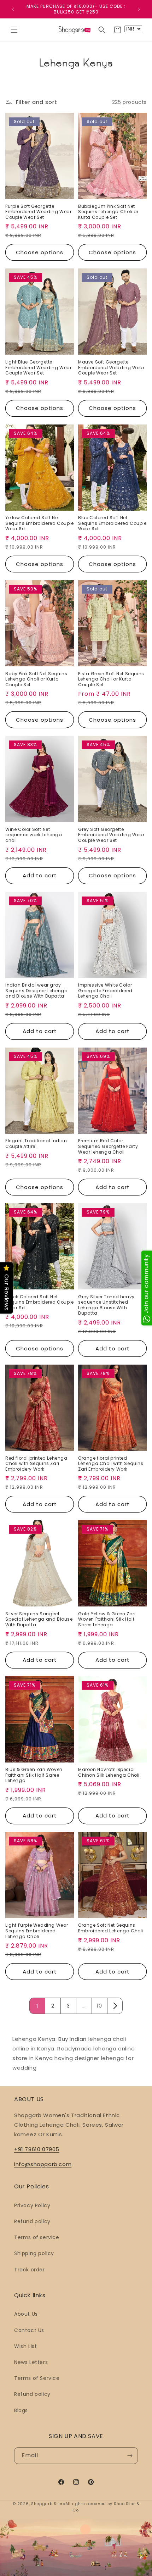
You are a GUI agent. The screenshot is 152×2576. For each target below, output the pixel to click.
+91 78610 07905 (37, 2149)
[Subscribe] (130, 2456)
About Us (26, 2314)
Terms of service (37, 2237)
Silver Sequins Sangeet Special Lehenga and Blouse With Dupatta (39, 1619)
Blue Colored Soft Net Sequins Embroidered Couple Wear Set (112, 523)
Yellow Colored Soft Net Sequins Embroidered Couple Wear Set (40, 523)
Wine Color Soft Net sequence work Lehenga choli (34, 835)
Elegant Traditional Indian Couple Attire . (36, 1143)
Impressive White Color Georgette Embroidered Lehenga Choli (105, 991)
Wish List (25, 2346)
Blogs (21, 2410)
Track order (30, 2270)
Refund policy (32, 2221)
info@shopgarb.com (43, 2164)
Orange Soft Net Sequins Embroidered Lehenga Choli (111, 1928)
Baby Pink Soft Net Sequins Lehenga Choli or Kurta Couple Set (36, 679)
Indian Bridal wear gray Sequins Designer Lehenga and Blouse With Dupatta (36, 991)
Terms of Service (37, 2378)
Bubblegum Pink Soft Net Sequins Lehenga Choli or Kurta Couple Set (108, 212)
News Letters (31, 2362)
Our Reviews (7, 1293)
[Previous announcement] (13, 9)
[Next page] (115, 2006)
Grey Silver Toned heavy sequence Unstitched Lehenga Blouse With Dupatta (106, 1305)
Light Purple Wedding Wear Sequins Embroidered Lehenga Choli (37, 1931)
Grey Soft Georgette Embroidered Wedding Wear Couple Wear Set (111, 835)
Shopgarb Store (48, 2504)
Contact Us (29, 2330)
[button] (14, 30)
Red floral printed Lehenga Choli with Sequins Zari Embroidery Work (36, 1464)
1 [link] (37, 2006)
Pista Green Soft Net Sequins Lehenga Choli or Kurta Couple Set (111, 679)
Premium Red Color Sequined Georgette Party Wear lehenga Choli (108, 1146)
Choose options (40, 252)
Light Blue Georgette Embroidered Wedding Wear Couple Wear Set (38, 368)
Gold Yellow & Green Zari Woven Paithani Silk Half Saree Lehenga (107, 1619)
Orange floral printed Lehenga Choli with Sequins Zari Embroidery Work (111, 1464)
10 (99, 2006)
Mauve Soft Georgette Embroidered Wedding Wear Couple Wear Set (111, 368)
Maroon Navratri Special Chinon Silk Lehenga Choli (109, 1772)
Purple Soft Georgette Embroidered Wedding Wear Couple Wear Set (38, 212)
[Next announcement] (139, 9)
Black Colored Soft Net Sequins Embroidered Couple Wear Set (40, 1302)
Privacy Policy (32, 2205)
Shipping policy (34, 2253)
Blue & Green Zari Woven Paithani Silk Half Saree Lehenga (34, 1775)
